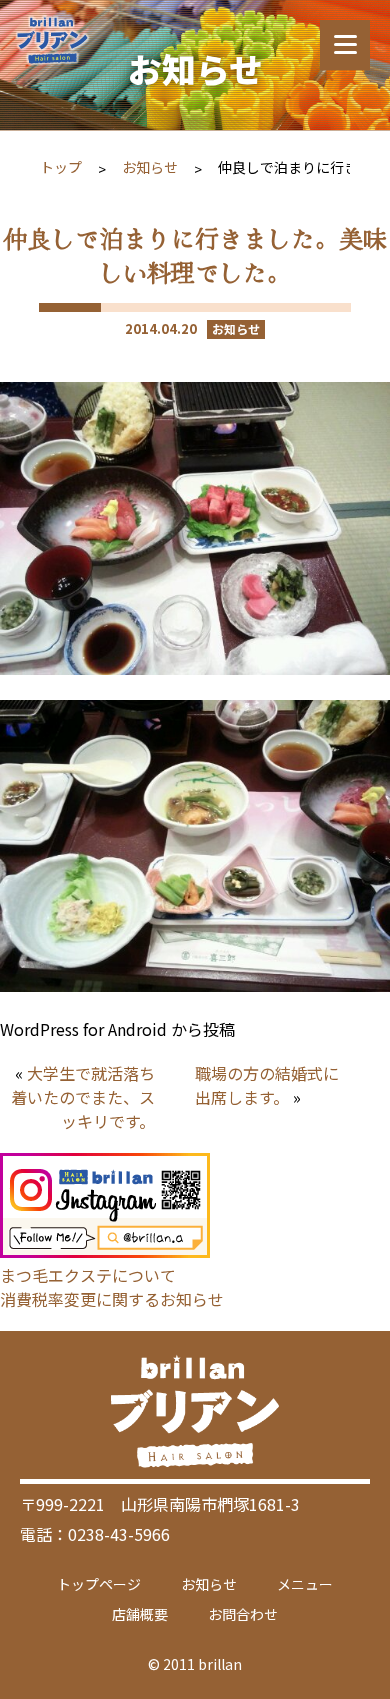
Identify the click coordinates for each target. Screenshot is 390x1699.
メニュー (305, 1584)
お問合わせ (243, 1614)
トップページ (99, 1584)
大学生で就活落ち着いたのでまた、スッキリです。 (83, 1097)
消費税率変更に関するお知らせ (112, 1299)
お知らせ (150, 167)
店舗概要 (140, 1614)
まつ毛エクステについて (88, 1275)
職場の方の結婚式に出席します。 (267, 1085)
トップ (61, 167)
